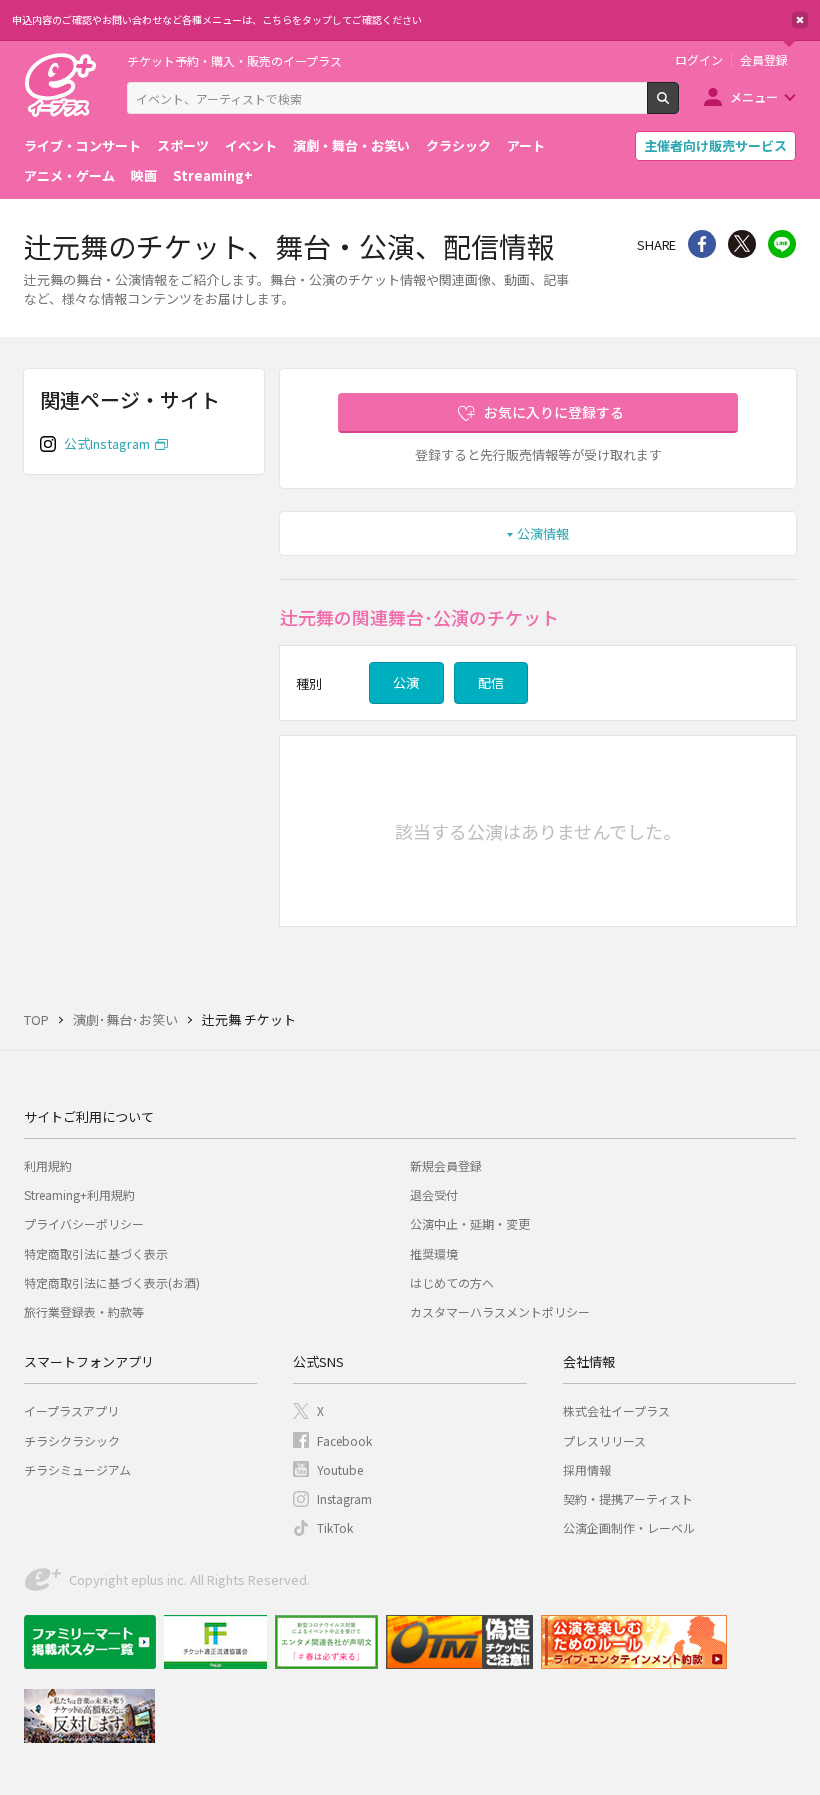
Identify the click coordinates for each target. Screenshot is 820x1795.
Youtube (340, 1469)
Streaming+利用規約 (79, 1194)
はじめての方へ (452, 1282)
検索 (678, 106)
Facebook (344, 1440)
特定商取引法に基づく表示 (96, 1253)
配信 (491, 682)
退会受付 (434, 1194)
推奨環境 (434, 1253)
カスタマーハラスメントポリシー (500, 1311)
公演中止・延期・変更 (470, 1223)
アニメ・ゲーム (69, 175)
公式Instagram (107, 443)
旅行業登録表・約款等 (84, 1311)
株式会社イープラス (616, 1410)
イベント (251, 145)
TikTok (335, 1527)
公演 (406, 682)
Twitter (742, 244)
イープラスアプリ (71, 1410)
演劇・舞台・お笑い (351, 145)
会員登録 (764, 60)
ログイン (699, 60)
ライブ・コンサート (82, 145)
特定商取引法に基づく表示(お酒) (112, 1282)
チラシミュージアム (77, 1469)
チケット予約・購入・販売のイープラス (234, 60)
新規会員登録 (446, 1165)
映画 (144, 175)
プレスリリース (604, 1440)
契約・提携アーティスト (628, 1498)
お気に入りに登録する (554, 412)
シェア (702, 244)
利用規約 (48, 1165)
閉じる (800, 20)
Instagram (344, 1498)
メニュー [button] (754, 96)
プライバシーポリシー (84, 1223)
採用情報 (587, 1469)
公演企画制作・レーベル (629, 1527)
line (782, 244)
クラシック (458, 145)
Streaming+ (213, 175)
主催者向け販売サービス (715, 145)
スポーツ (183, 145)
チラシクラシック (72, 1440)
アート (526, 145)
